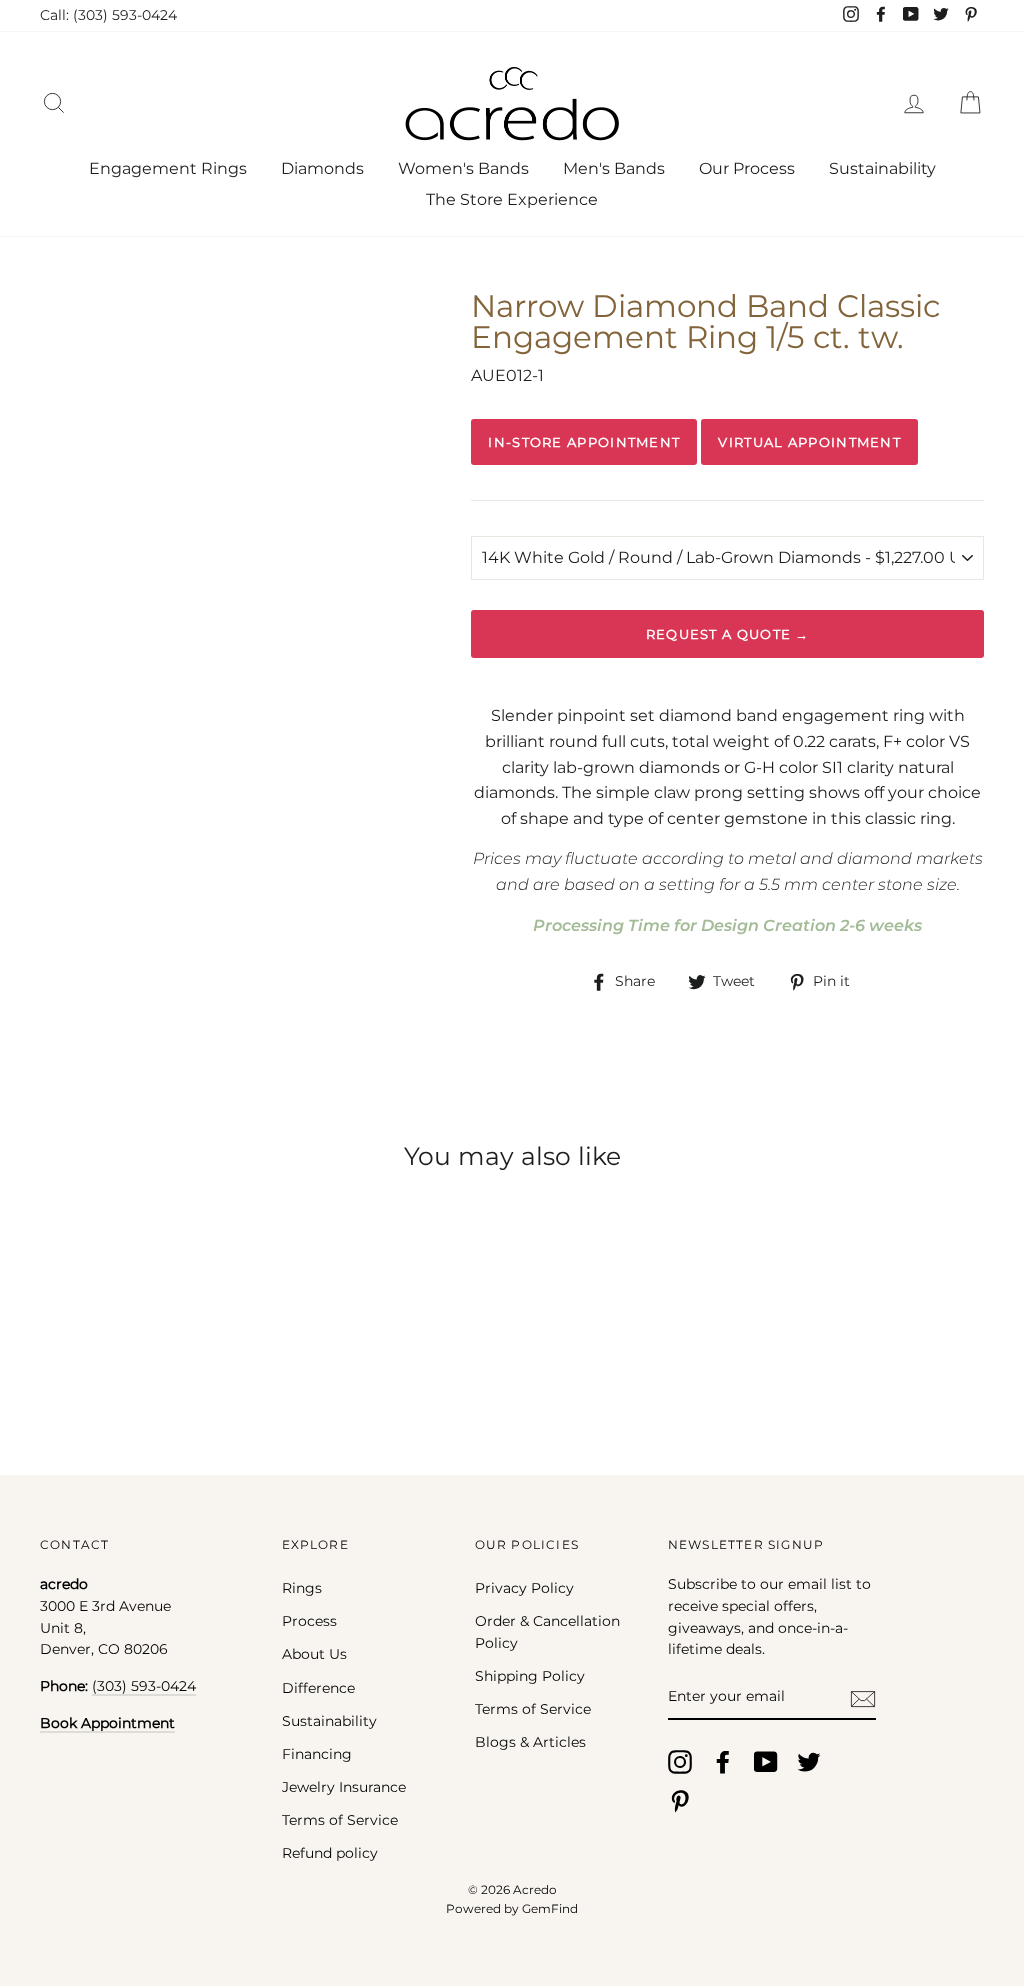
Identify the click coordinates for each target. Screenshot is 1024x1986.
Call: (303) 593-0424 (108, 15)
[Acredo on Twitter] (809, 1762)
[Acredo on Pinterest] (680, 1801)
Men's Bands (614, 168)
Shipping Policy (530, 1676)
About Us (314, 1654)
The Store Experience (512, 199)
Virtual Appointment (809, 442)
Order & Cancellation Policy (547, 1632)
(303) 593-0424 (144, 1686)
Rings (302, 1588)
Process (309, 1621)
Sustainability (882, 168)
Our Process (747, 168)
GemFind (550, 1908)
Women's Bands (463, 168)
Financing (317, 1754)
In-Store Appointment (584, 442)
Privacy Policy (524, 1588)
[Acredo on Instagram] (680, 1762)
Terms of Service (340, 1820)
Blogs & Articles (530, 1742)
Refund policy (330, 1853)
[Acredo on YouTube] (766, 1762)
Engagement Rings (168, 168)
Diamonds (322, 168)
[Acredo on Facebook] (723, 1762)
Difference (318, 1688)
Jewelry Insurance (344, 1787)
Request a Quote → (728, 634)
